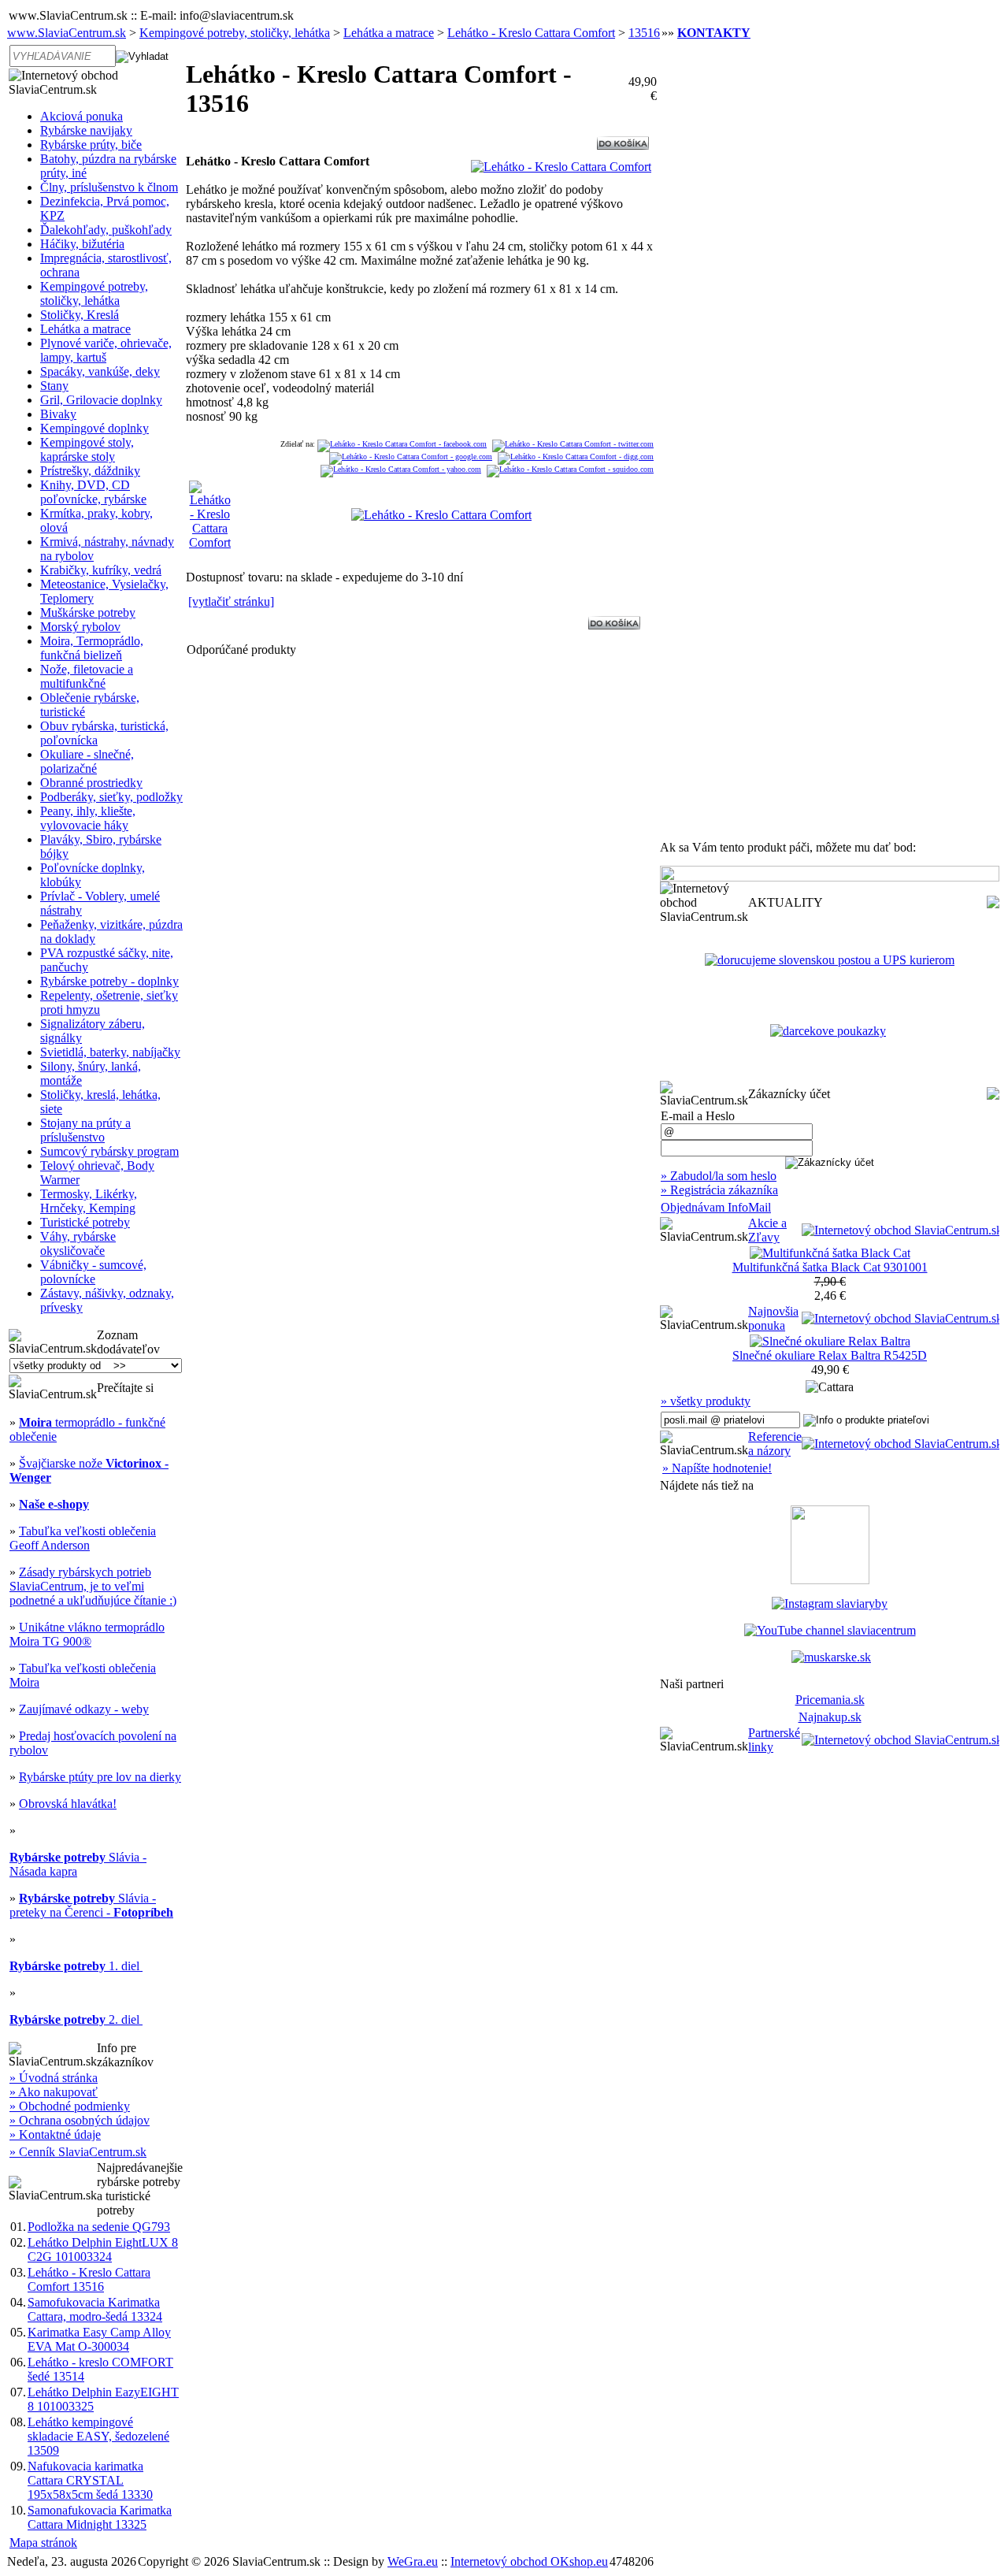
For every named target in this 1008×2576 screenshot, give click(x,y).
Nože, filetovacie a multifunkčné (87, 676)
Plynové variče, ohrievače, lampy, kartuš (106, 350)
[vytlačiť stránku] (231, 601)
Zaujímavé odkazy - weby (84, 1709)
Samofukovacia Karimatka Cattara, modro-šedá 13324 (95, 2309)
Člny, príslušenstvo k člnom (109, 187)
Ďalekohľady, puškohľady (106, 230)
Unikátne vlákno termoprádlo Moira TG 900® (87, 1634)
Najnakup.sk (830, 1717)
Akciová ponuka (82, 116)
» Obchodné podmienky (70, 2106)
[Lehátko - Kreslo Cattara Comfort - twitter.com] (573, 444)
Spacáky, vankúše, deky (100, 371)
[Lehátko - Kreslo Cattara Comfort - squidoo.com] (570, 469)
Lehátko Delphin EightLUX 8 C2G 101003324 (103, 2249)
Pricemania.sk (830, 1700)
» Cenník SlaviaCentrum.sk (78, 2152)
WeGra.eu (413, 2561)
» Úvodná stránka (54, 2078)
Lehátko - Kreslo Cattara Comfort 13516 (89, 2279)
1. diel (76, 1966)
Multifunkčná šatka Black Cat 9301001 (830, 1267)
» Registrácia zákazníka (719, 1190)
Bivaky (58, 414)
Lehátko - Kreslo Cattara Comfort (531, 33)
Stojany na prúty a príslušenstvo (85, 1130)
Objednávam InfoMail (716, 1207)
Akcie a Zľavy (767, 1230)
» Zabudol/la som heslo (719, 1176)
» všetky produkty (706, 1401)
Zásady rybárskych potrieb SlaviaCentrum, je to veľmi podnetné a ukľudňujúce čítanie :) (93, 1586)
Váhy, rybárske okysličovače (78, 1243)
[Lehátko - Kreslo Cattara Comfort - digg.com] (576, 457)
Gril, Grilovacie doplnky (101, 400)
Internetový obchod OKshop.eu (529, 2561)
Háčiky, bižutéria (82, 244)
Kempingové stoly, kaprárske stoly (87, 449)
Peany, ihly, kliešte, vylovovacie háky (88, 818)
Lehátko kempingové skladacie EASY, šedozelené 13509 (98, 2436)
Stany (54, 386)
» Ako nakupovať (54, 2092)
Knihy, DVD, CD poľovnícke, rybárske (93, 492)
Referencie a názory (775, 1444)
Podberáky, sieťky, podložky (111, 797)
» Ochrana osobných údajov (80, 2120)
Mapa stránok (43, 2543)
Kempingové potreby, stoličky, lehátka (235, 33)
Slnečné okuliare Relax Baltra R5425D (830, 1355)
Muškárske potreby (88, 612)
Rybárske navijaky (86, 130)
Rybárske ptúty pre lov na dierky (100, 1777)
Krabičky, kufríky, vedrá (101, 570)
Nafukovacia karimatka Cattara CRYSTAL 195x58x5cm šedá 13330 (90, 2480)
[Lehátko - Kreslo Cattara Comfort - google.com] (411, 457)
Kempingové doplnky (94, 428)
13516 (644, 33)
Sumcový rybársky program (109, 1151)
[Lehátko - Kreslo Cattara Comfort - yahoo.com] (401, 469)
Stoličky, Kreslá (80, 315)
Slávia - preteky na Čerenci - (91, 1905)
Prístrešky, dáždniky (90, 471)
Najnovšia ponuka (773, 1318)
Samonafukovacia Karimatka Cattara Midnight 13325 (100, 2517)
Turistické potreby (85, 1222)
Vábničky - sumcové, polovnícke (93, 1272)
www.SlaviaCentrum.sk (67, 33)
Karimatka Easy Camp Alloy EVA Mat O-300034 (99, 2339)
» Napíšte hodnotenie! (717, 1468)
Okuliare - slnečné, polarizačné (87, 761)
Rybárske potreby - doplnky (109, 981)
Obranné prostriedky (91, 783)
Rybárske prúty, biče (91, 145)
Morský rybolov (80, 627)
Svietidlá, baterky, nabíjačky (110, 1052)
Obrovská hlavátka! (68, 1804)
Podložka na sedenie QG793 (99, 2227)
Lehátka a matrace (389, 33)
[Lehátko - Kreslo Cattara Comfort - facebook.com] (402, 444)
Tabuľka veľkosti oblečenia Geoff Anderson (83, 1538)
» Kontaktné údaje (55, 2134)
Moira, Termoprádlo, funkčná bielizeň (92, 648)
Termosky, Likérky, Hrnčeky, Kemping (89, 1201)
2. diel (76, 2019)
